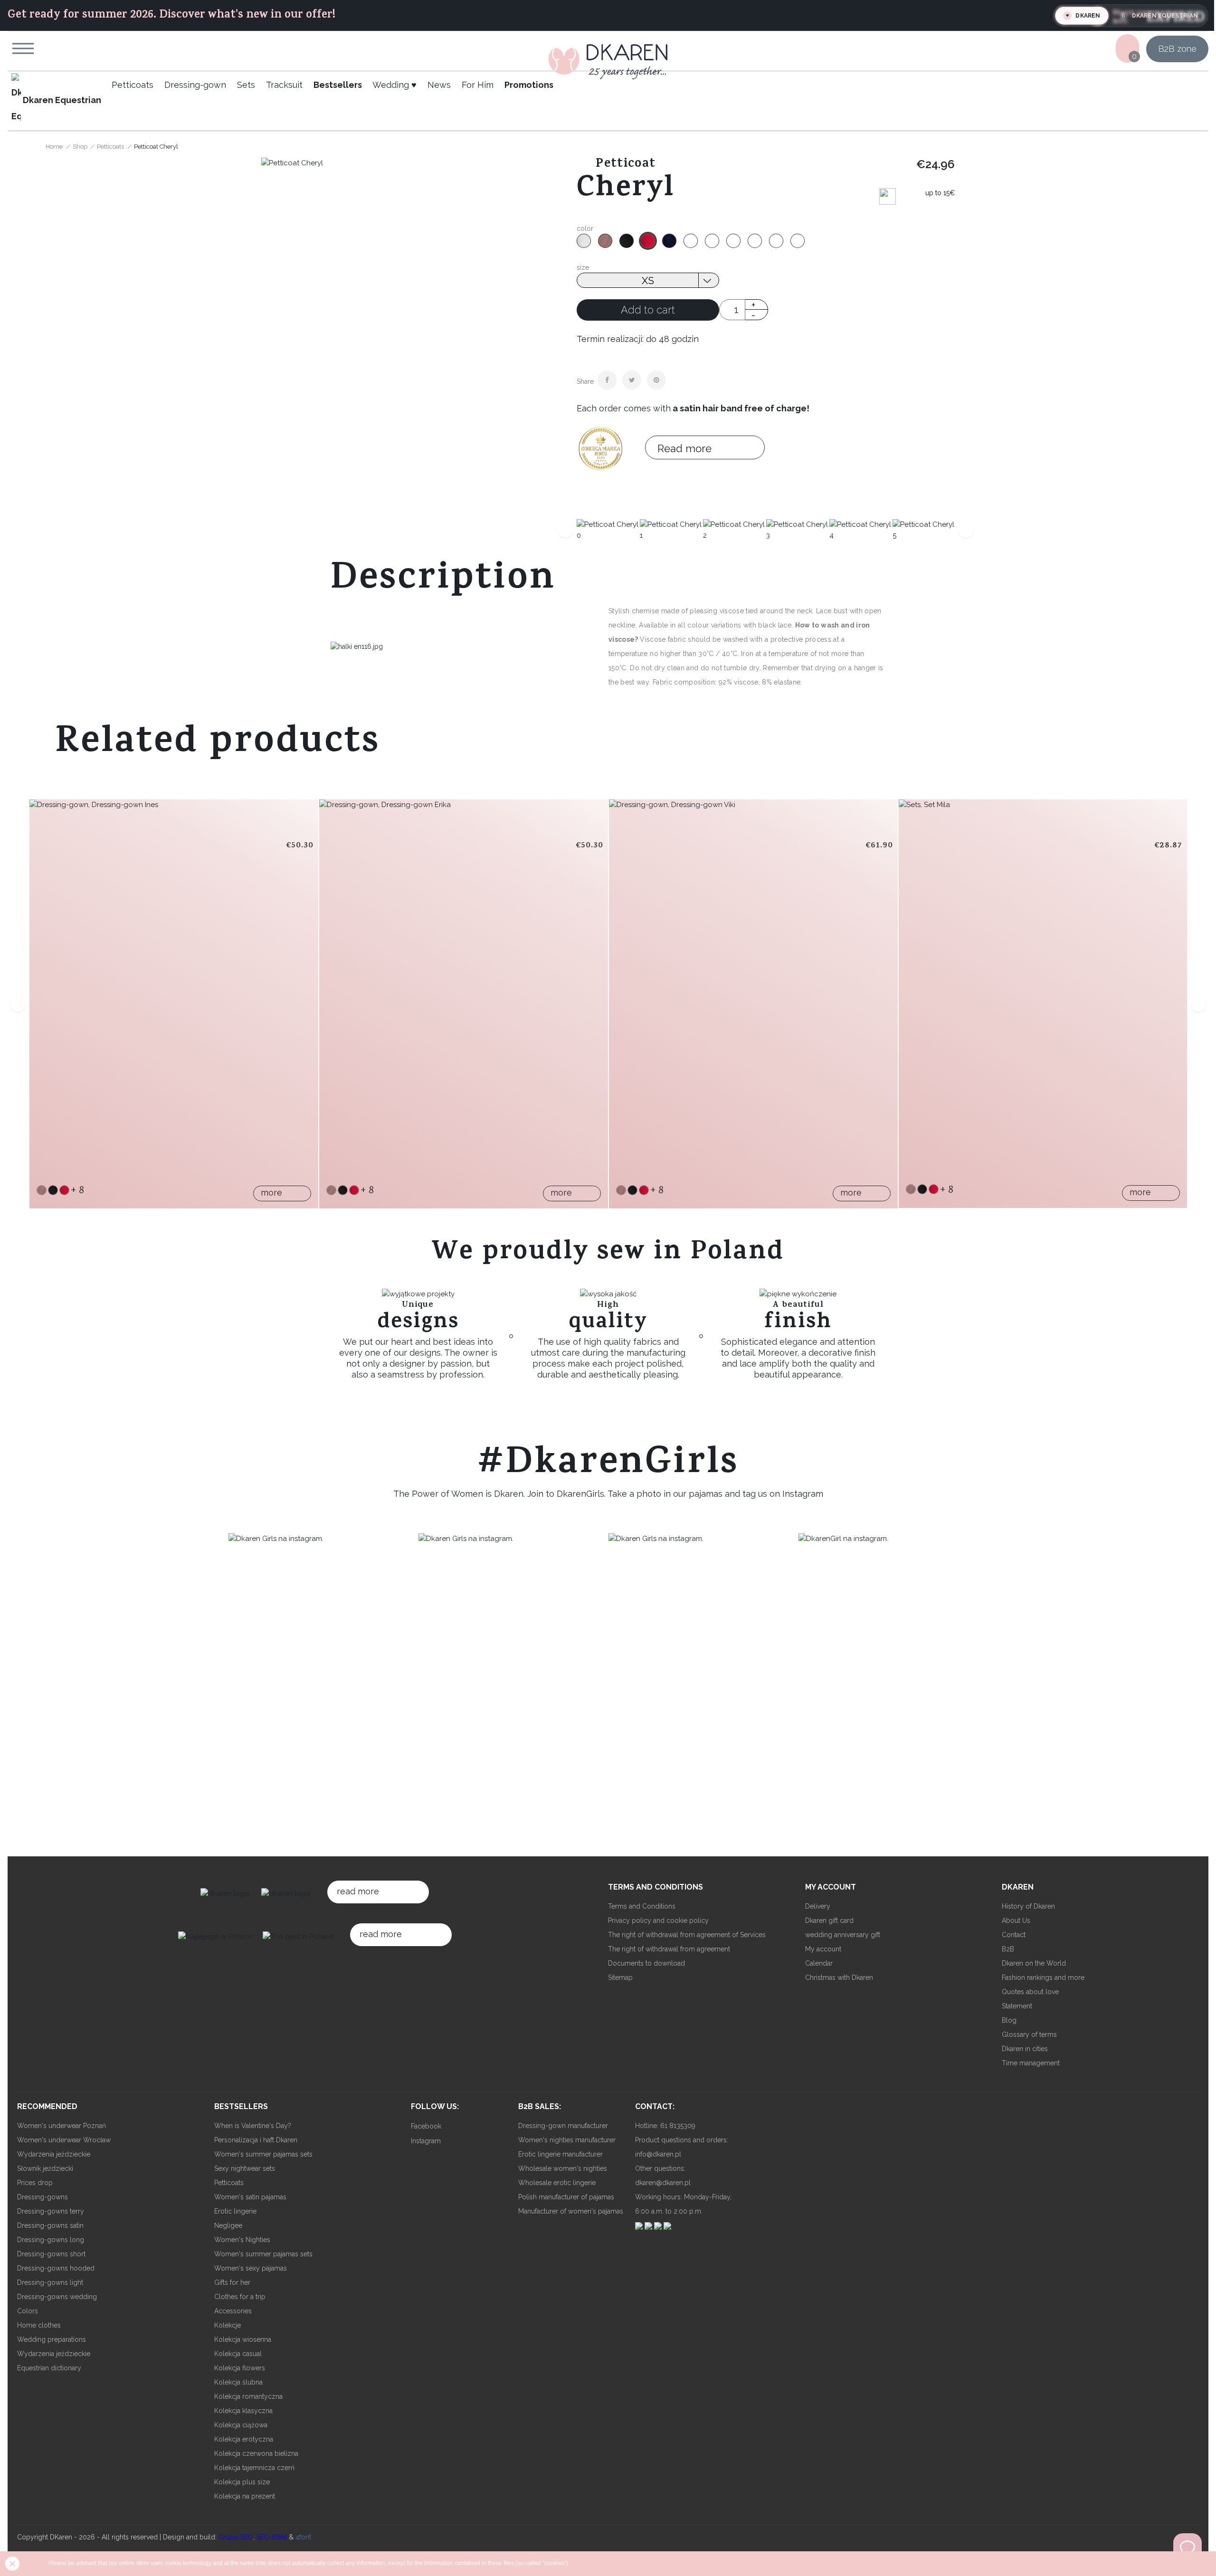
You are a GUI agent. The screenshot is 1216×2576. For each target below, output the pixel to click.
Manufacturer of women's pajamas (571, 2211)
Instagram (426, 2141)
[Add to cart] (47, 978)
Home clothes (39, 2325)
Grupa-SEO (236, 2537)
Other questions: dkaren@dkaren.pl (663, 2176)
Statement (1017, 2006)
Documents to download (646, 1963)
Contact (1014, 1935)
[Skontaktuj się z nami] (1187, 2547)
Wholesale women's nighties (563, 2168)
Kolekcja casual (238, 2354)
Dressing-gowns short (51, 2254)
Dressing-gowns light (50, 2282)
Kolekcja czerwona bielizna (256, 2453)
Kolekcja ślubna (238, 2382)
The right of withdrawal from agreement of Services (687, 1935)
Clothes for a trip (240, 2297)
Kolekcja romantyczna (248, 2396)
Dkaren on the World (1034, 1963)
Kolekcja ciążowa (241, 2425)
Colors (28, 2311)
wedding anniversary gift (843, 1935)
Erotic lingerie (235, 2211)
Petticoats (229, 2183)
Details (47, 1026)
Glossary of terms (1029, 2034)
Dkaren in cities (1025, 2049)
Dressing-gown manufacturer (563, 2126)
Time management (1031, 2063)
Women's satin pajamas (250, 2197)
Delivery (818, 1906)
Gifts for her (232, 2282)
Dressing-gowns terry (51, 2211)
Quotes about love (1030, 1992)
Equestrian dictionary (49, 2368)
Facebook (426, 2126)
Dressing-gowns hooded (56, 2268)
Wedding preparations (52, 2339)
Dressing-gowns (43, 2197)
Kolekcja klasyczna (243, 2411)
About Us (1016, 1920)
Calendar (819, 1963)
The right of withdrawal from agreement (669, 1949)
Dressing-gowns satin (50, 2225)
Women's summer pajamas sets (263, 2154)
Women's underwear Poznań (62, 2126)
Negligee (228, 2225)
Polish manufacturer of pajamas (566, 2197)
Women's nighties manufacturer (567, 2140)
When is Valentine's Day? (253, 2126)
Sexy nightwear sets (245, 2168)
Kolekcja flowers (240, 2368)
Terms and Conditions (642, 1906)
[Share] (607, 380)
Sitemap (620, 1977)
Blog (1009, 2020)
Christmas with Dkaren (839, 1977)
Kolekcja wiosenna (243, 2339)
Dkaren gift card (829, 1920)
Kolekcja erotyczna (244, 2439)
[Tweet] (632, 380)
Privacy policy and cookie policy (658, 1920)
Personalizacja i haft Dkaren (256, 2140)
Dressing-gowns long (51, 2240)
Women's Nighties (242, 2240)
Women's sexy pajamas (251, 2268)
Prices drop (35, 2183)
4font (303, 2537)
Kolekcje (228, 2325)
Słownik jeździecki (45, 2168)
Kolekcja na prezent (245, 2496)
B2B (1008, 1949)
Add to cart (648, 310)
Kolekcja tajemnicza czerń (254, 2468)
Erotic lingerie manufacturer (560, 2154)
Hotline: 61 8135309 (665, 2126)
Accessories (233, 2311)
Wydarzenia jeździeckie (54, 2154)
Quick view (47, 1002)
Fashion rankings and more (1043, 1977)
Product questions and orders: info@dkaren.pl (682, 2147)
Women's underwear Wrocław (64, 2140)
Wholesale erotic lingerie (557, 2183)
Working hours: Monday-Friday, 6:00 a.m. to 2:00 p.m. (683, 2204)
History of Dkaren (1028, 1906)
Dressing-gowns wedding (57, 2297)
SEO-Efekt (272, 2537)
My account (823, 1949)
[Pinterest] (656, 380)
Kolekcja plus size (242, 2482)
